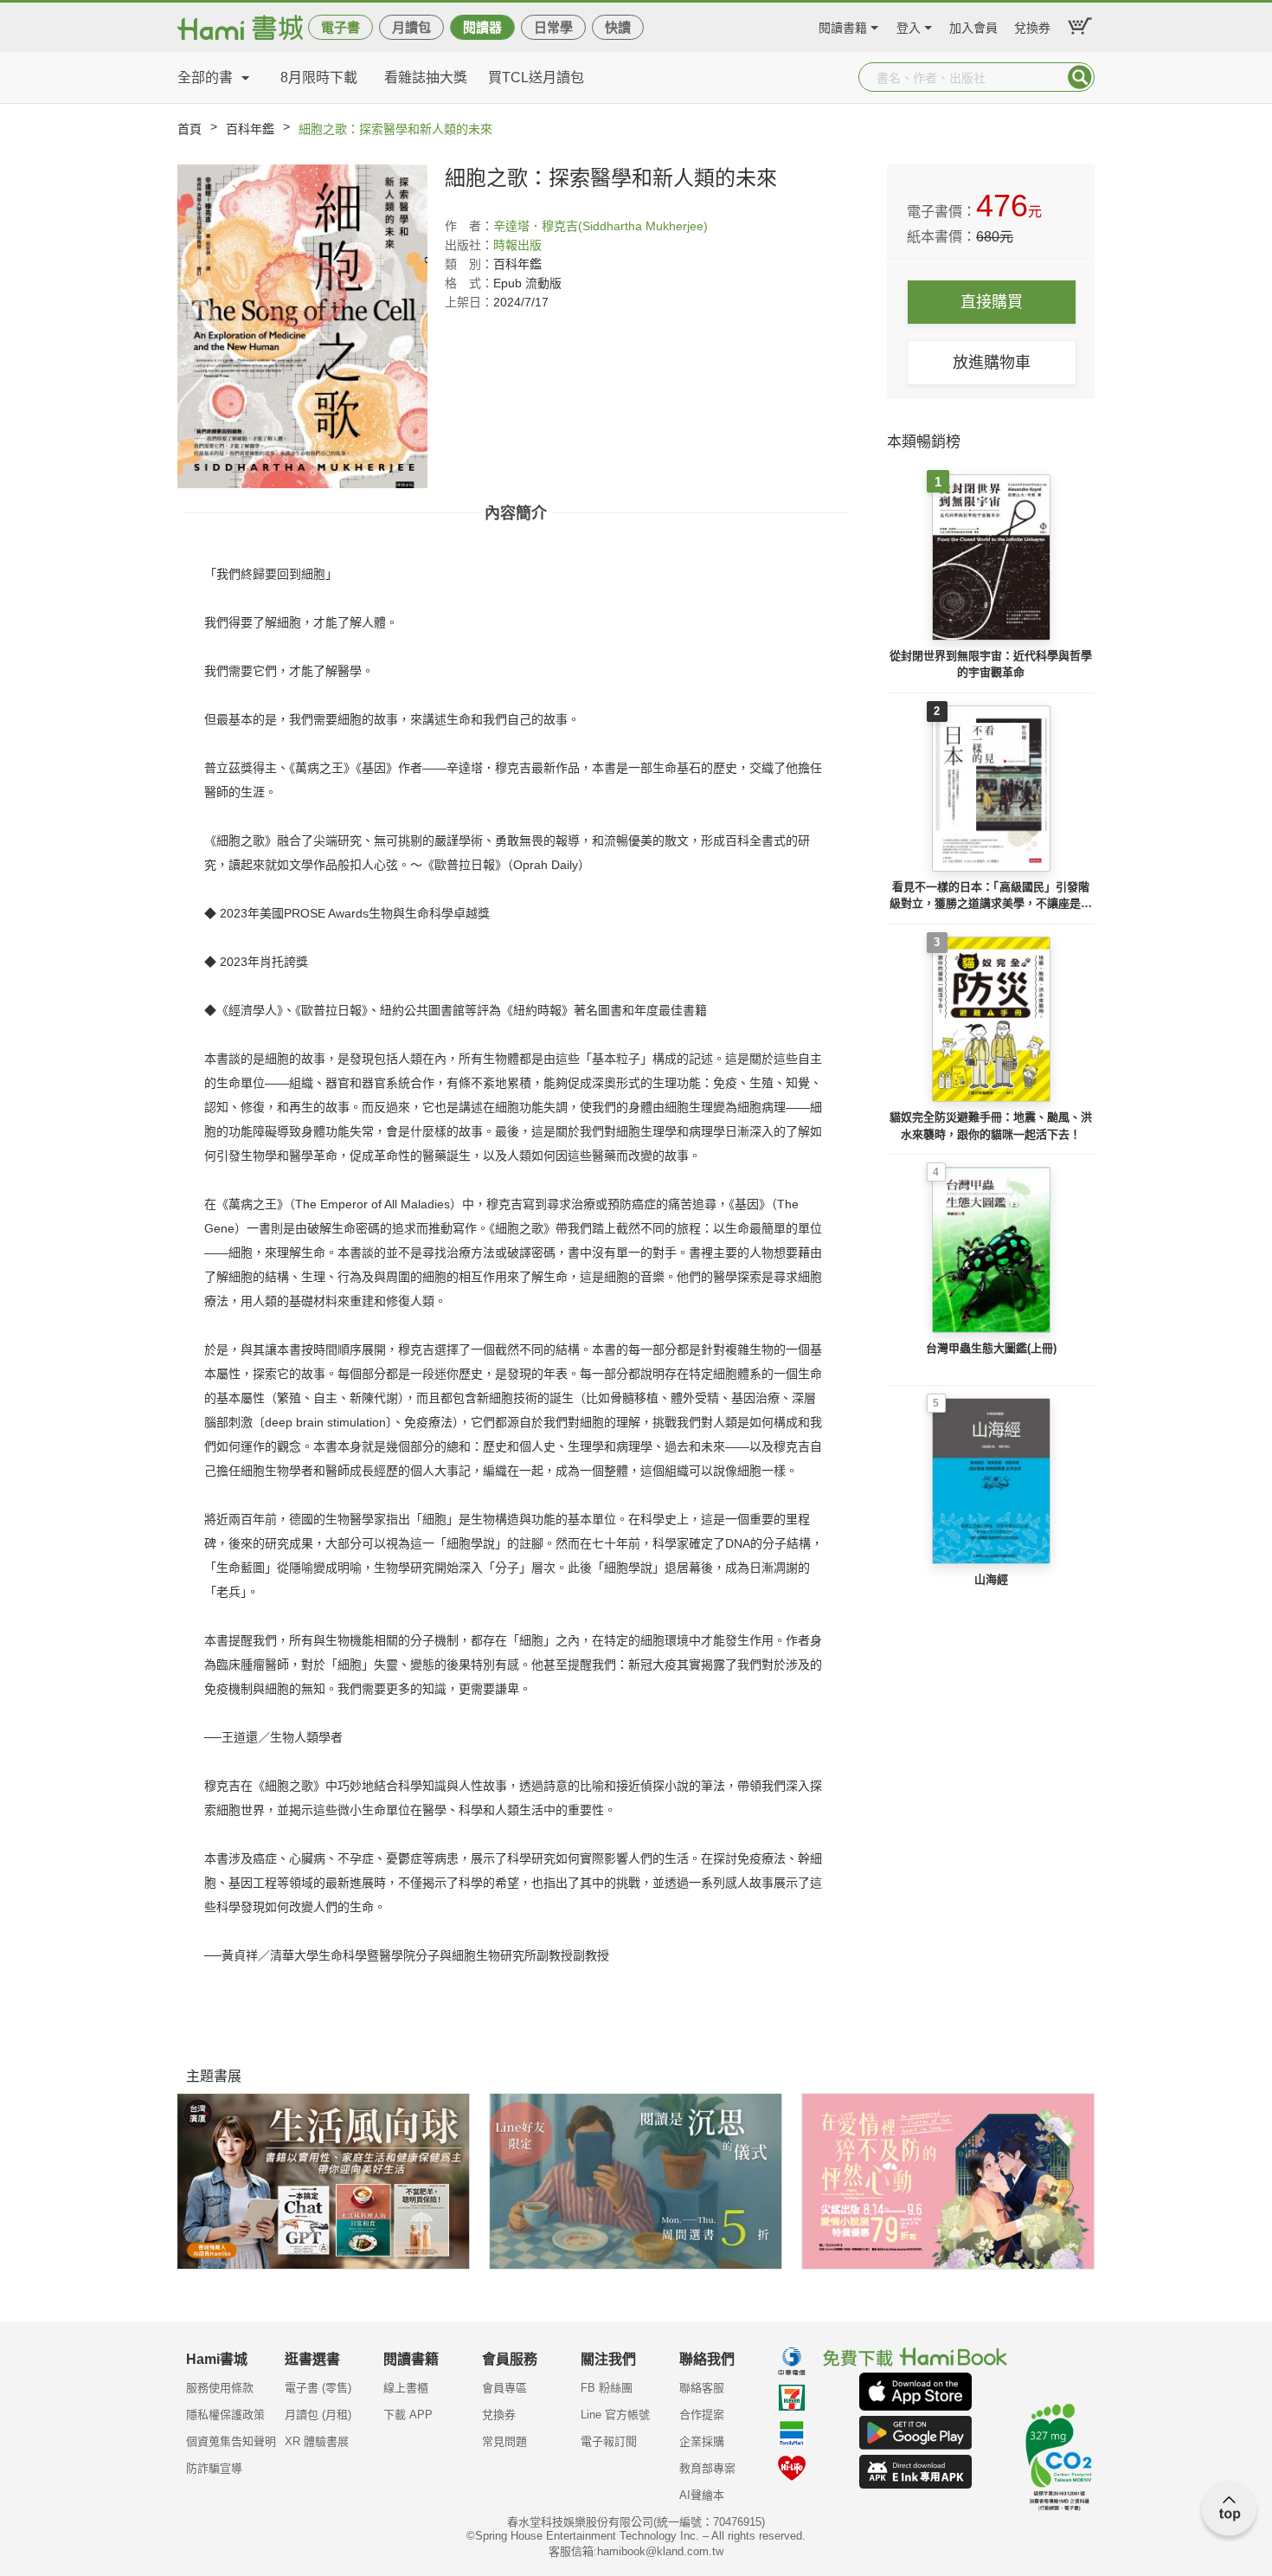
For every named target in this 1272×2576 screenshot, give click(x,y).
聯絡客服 (702, 2388)
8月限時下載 (319, 77)
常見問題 (504, 2441)
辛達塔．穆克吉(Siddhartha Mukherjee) (601, 226)
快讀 (618, 27)
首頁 (190, 129)
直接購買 (992, 302)
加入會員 (973, 26)
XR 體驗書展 (317, 2441)
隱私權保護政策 (225, 2415)
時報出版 (517, 245)
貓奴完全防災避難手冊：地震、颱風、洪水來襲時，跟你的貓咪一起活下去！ (991, 1126)
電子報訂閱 (609, 2441)
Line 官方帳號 (615, 2415)
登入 (909, 26)
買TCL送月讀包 (536, 77)
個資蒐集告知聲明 (231, 2441)
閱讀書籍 (843, 26)
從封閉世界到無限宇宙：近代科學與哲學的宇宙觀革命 (991, 664)
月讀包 (411, 27)
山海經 (991, 1579)
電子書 (340, 27)
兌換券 (1032, 26)
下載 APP (408, 2415)
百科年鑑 (250, 129)
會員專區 (504, 2388)
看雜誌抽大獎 (426, 77)
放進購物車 (992, 363)
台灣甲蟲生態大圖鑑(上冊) (991, 1348)
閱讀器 (482, 27)
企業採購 (702, 2441)
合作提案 (702, 2415)
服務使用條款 (220, 2388)
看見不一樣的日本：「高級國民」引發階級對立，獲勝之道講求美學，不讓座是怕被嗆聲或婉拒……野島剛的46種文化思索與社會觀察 (991, 896)
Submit (1080, 77)
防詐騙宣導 (214, 2468)
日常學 (553, 27)
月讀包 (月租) (318, 2415)
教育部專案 (707, 2468)
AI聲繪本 (702, 2495)
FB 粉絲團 (607, 2388)
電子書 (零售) (318, 2388)
